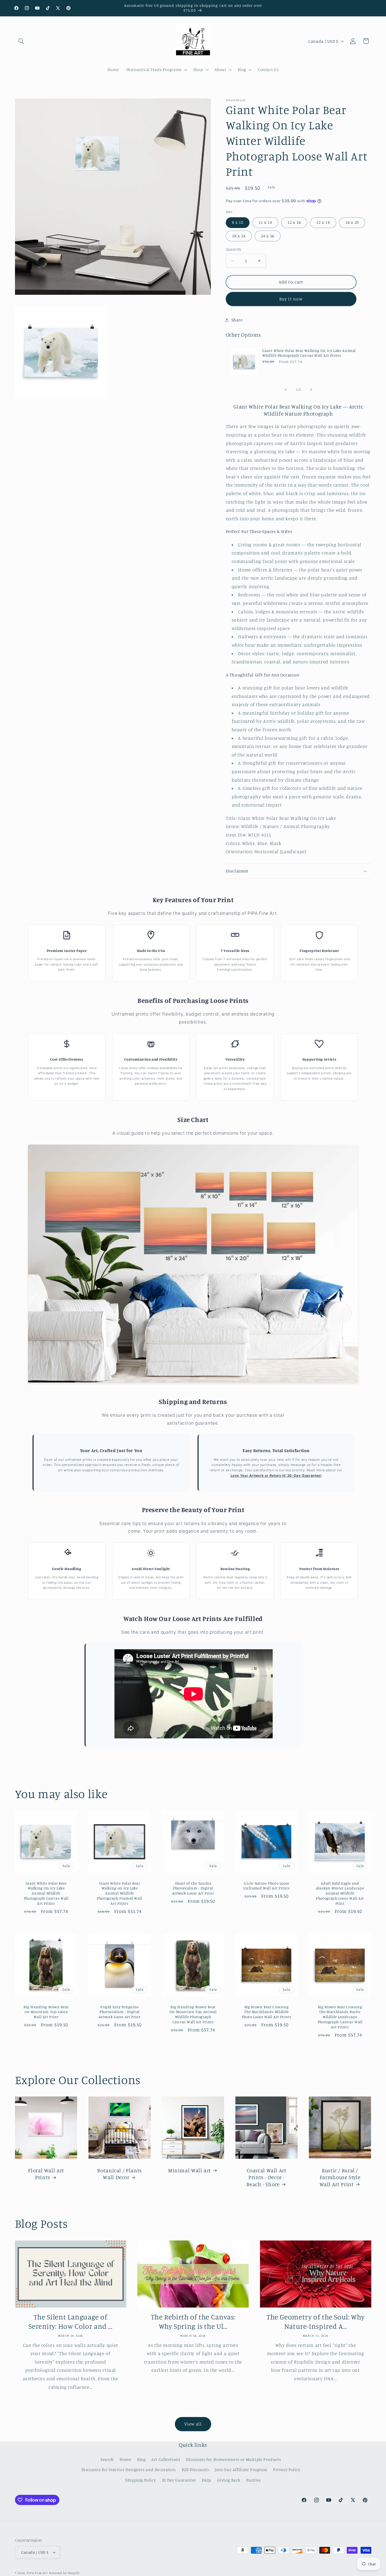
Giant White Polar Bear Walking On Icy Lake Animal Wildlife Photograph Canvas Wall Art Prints (309, 353)
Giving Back (229, 2480)
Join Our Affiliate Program (241, 2469)
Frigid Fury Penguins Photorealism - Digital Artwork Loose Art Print (120, 2012)
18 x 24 (239, 236)
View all (193, 2424)
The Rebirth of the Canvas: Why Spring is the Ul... (193, 2321)
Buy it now (291, 299)
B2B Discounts (195, 2469)
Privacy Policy (287, 2469)
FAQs (207, 2480)
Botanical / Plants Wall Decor (119, 2173)
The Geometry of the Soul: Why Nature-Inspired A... (315, 2321)
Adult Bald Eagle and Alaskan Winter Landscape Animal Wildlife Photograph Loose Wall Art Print (340, 1893)
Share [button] (237, 320)
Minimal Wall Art (190, 2170)
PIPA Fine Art (37, 2573)
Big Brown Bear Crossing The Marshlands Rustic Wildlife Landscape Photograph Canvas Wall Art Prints (340, 2017)
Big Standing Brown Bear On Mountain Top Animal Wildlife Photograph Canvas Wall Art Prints (193, 2014)
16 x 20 (352, 222)
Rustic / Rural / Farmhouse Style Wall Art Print (340, 2177)
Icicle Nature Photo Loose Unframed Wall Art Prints (267, 1886)
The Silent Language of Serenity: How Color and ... (70, 2321)
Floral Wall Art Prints (46, 2173)
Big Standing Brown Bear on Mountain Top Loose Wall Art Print (46, 2012)
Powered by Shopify (64, 2573)
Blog (141, 2459)
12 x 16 (294, 222)
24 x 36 (268, 236)
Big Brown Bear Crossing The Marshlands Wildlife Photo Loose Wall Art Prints (267, 2012)
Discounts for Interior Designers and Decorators (129, 2469)
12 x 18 (323, 222)
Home (125, 2459)
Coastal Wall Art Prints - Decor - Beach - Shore (266, 2177)
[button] (21, 41)
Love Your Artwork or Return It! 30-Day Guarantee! (276, 1476)
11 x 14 (265, 222)
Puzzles (253, 2480)
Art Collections (166, 2459)
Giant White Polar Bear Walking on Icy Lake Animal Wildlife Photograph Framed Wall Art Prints (120, 1893)
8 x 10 (238, 222)
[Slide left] (286, 390)
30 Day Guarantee (179, 2480)
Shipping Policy (140, 2480)
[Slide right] (311, 390)
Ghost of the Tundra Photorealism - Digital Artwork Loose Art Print (193, 1888)
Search (107, 2459)
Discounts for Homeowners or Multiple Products (233, 2459)
